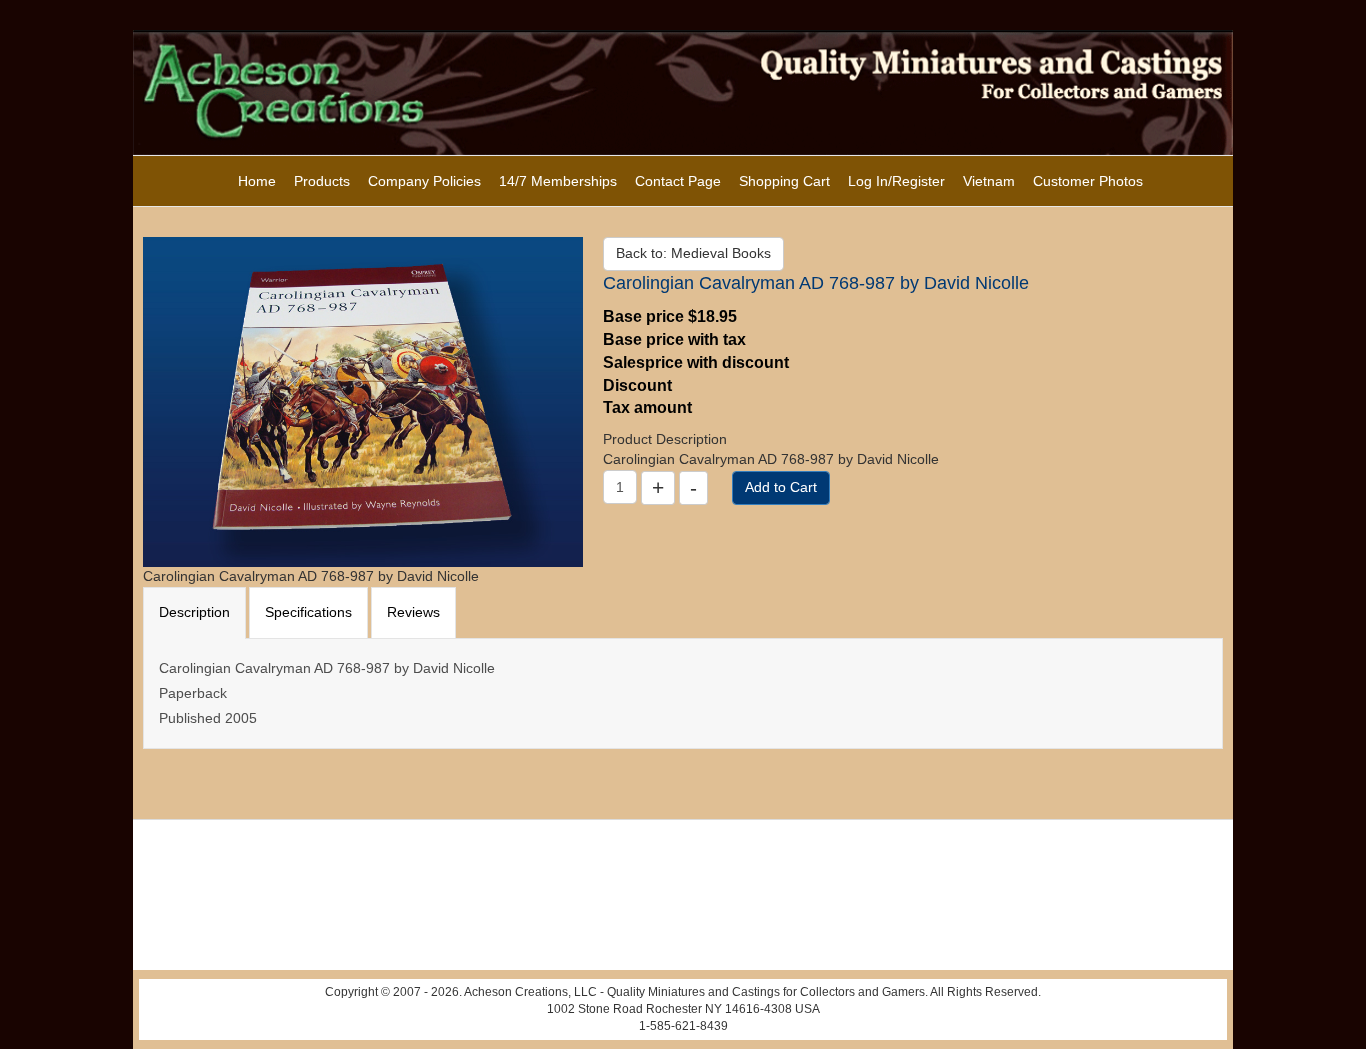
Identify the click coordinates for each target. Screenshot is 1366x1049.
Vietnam (989, 181)
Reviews (413, 612)
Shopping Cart (784, 181)
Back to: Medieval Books (693, 253)
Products (322, 181)
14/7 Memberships (558, 181)
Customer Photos (1088, 181)
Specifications (308, 612)
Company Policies (424, 181)
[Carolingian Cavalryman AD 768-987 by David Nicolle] (363, 401)
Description (194, 612)
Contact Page (678, 181)
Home (257, 181)
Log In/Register (896, 181)
